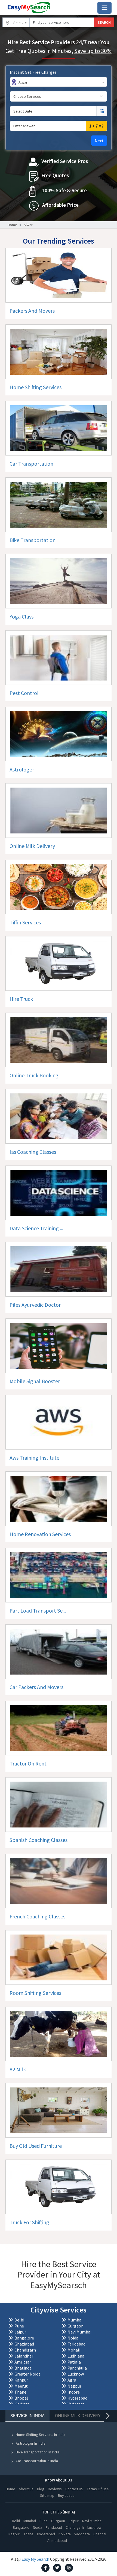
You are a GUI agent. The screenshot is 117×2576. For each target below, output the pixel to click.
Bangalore (24, 2338)
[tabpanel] (59, 2462)
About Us (26, 2489)
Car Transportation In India (37, 2461)
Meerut (21, 2386)
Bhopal (21, 2398)
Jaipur (20, 2332)
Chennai (100, 2534)
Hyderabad (77, 2398)
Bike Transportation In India (38, 2452)
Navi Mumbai (79, 2332)
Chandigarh (25, 2350)
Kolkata (22, 2404)
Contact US (74, 2489)
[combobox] (16, 22)
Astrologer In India (31, 2443)
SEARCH (104, 22)
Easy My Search (35, 2559)
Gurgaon (76, 2326)
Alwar (28, 225)
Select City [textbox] (21, 23)
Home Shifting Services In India (41, 2435)
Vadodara (76, 2404)
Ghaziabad (24, 2344)
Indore (74, 2392)
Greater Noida (27, 2374)
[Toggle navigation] (104, 8)
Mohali (74, 2350)
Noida (73, 2338)
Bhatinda (23, 2368)
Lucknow (76, 2374)
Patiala (74, 2362)
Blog (41, 2489)
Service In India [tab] (27, 2416)
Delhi (19, 2320)
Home (12, 225)
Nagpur (74, 2386)
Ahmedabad (57, 2540)
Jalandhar (24, 2356)
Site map (47, 2495)
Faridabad (76, 2344)
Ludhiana (76, 2356)
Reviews (55, 2489)
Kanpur (21, 2380)
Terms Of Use (98, 2489)
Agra (72, 2380)
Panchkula (77, 2368)
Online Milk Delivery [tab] (78, 2416)
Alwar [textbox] (23, 82)
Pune (19, 2326)
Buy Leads (66, 2495)
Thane (20, 2392)
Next (99, 141)
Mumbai (75, 2320)
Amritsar (23, 2362)
